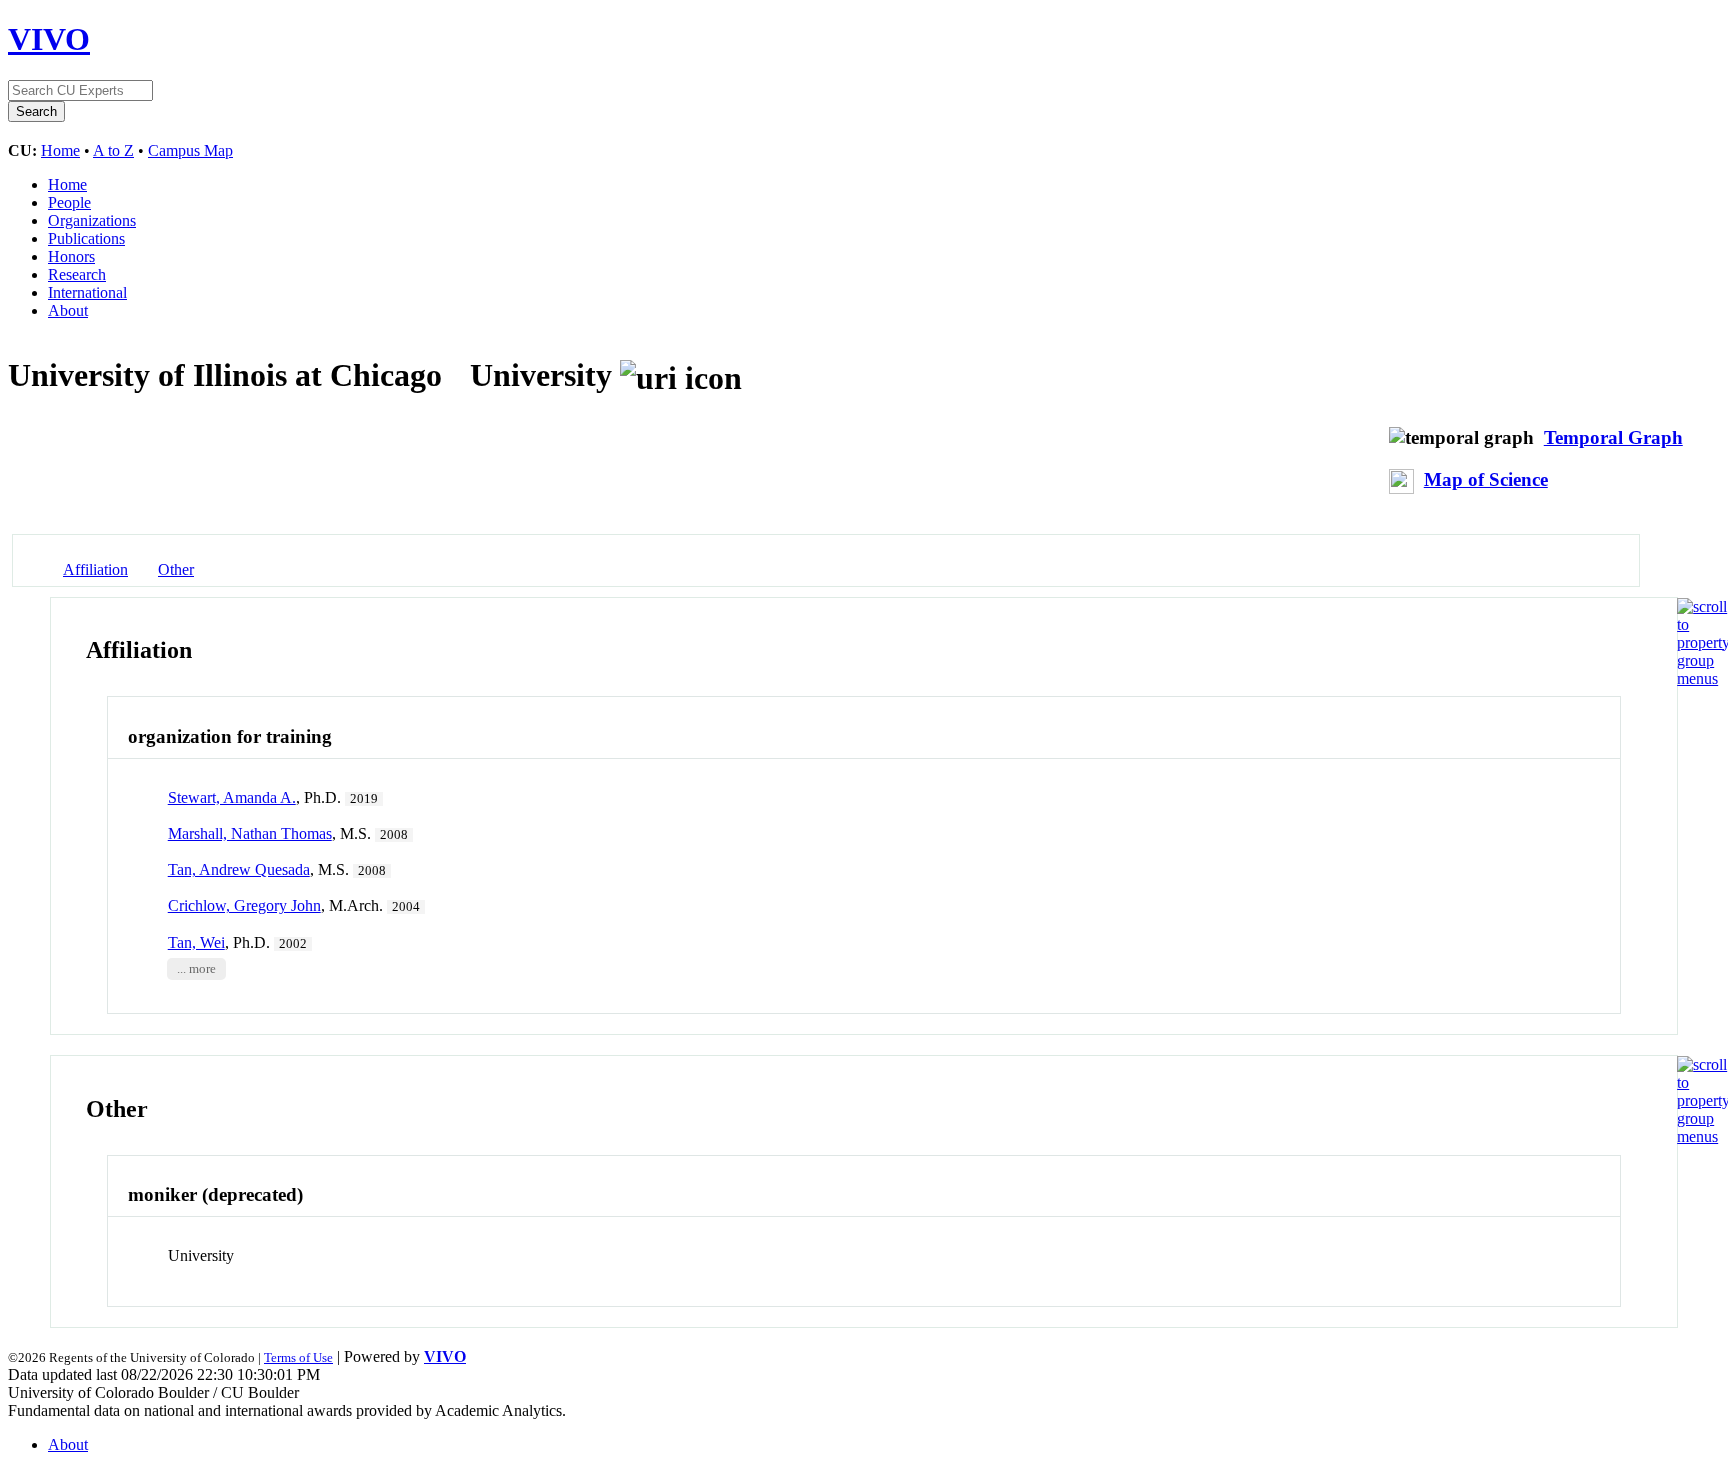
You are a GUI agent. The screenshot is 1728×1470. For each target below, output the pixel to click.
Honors (71, 256)
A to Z (113, 150)
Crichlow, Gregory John (244, 905)
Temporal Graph (1613, 437)
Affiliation (95, 569)
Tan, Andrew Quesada (239, 869)
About (68, 310)
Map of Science (1486, 479)
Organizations (92, 220)
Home (60, 150)
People (69, 202)
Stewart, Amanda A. (232, 797)
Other (176, 569)
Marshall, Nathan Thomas (250, 833)
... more (196, 969)
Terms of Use (298, 1357)
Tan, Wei (196, 942)
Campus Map (190, 150)
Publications (86, 238)
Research (77, 274)
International (87, 292)
